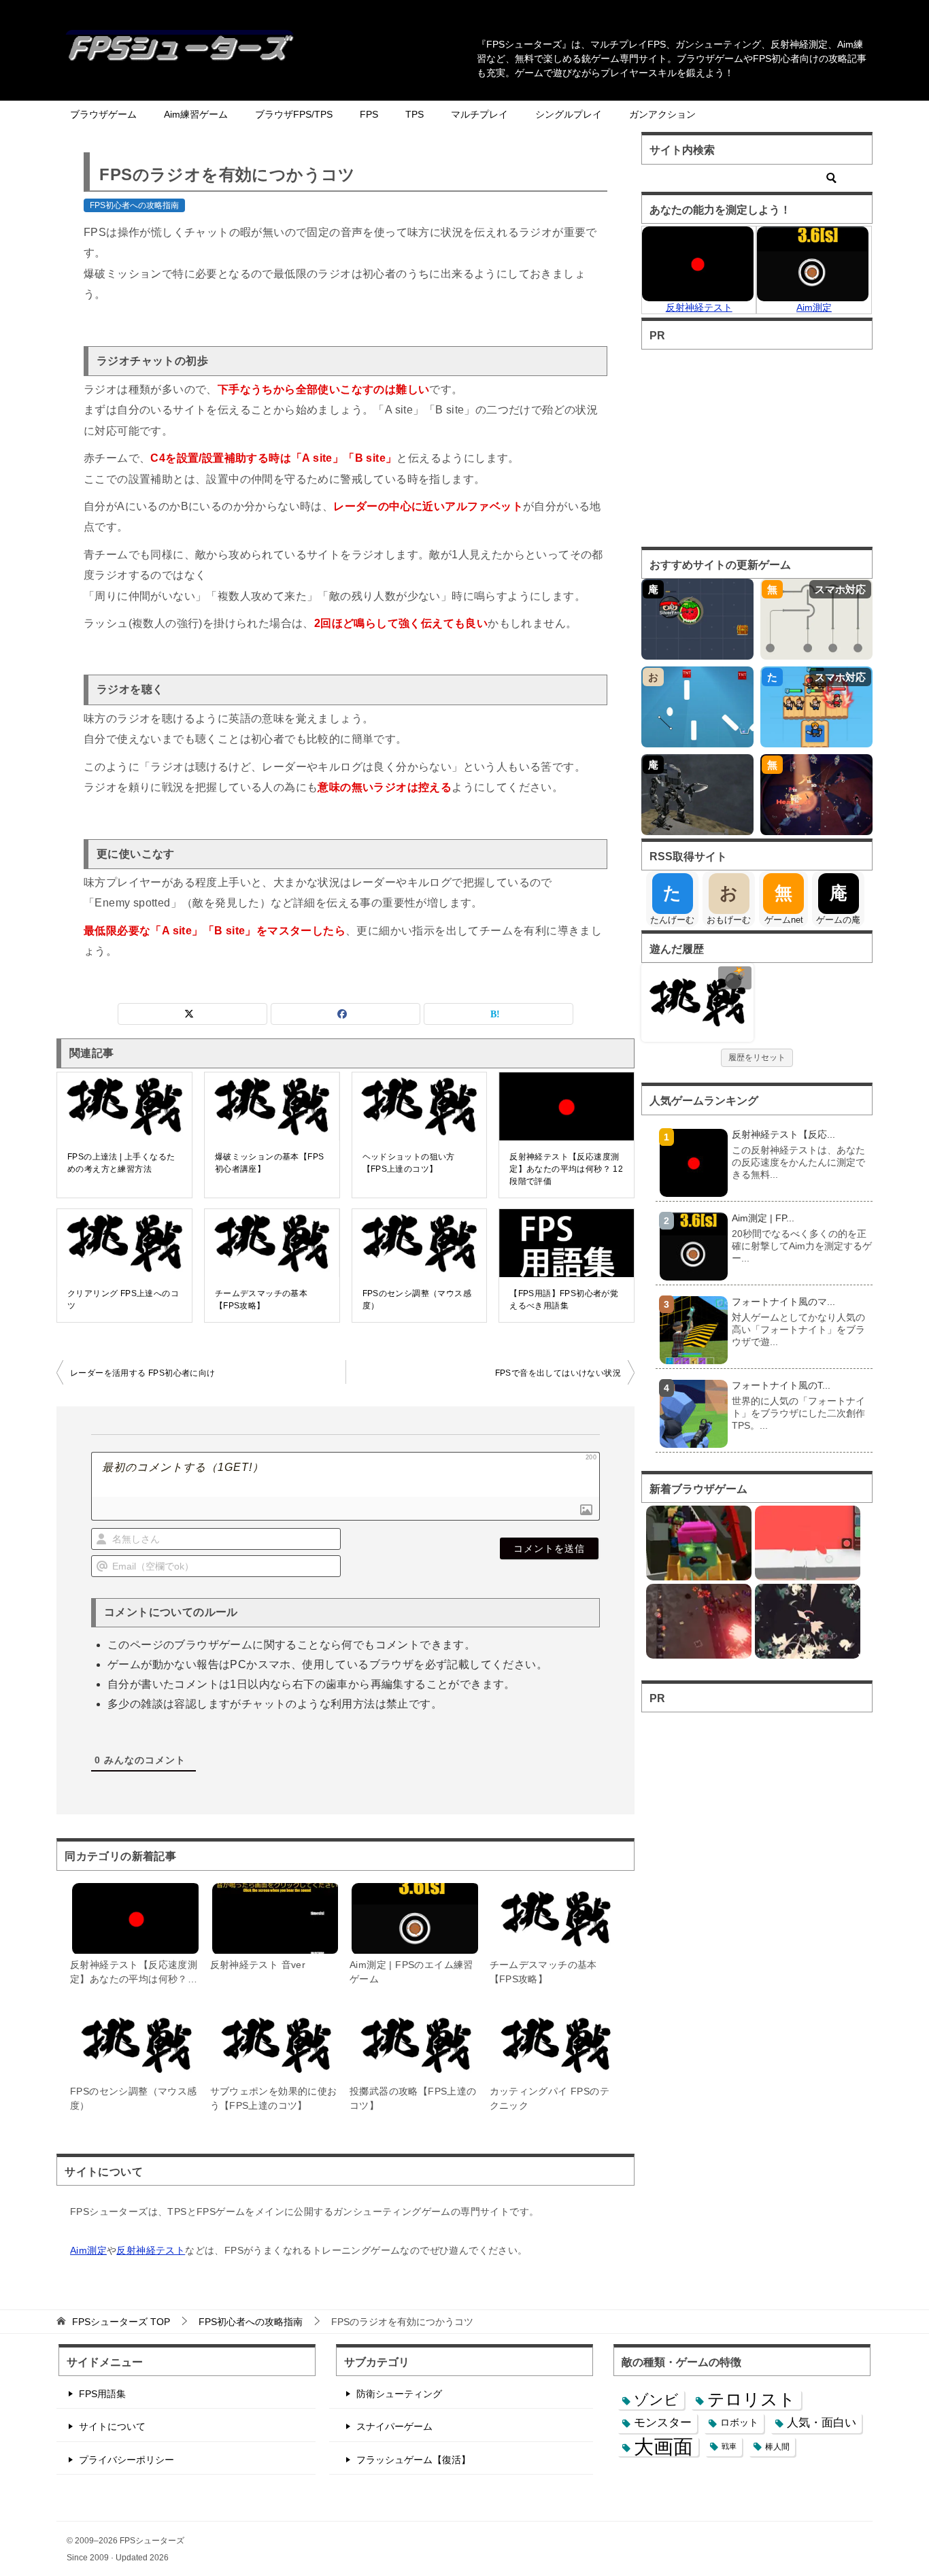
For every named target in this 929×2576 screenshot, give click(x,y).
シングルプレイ (569, 114)
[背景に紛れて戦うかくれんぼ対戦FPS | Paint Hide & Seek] (808, 1543)
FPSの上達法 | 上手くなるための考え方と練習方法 (121, 1163)
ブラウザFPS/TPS (294, 114)
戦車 (729, 2446)
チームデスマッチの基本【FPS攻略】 (261, 1300)
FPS (369, 114)
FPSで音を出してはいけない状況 (558, 1373)
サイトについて (112, 2426)
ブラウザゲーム (103, 114)
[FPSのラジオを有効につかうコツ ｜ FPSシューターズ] (697, 1001)
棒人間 (777, 2446)
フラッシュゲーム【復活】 (413, 2460)
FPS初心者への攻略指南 (134, 205)
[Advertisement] (756, 445)
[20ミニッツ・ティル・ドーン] (808, 1621)
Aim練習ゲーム (196, 114)
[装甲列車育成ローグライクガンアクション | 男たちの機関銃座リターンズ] (699, 1621)
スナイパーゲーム (394, 2426)
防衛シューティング (399, 2394)
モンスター (663, 2422)
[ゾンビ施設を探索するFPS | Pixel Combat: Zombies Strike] (699, 1543)
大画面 (663, 2446)
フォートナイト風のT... (781, 1385)
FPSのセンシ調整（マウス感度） (417, 1300)
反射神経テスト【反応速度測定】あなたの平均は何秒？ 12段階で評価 (566, 1169)
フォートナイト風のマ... (783, 1302)
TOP (121, 2322)
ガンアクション (662, 114)
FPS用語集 (102, 2394)
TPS (415, 114)
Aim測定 (88, 2250)
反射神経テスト (151, 2250)
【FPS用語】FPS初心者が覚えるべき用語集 (564, 1300)
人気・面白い (822, 2423)
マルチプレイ (479, 114)
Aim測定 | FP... (763, 1218)
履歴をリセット (757, 1057)
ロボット (739, 2422)
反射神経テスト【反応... (783, 1134)
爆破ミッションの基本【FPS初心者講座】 (270, 1163)
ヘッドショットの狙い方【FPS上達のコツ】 (409, 1163)
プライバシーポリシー (126, 2460)
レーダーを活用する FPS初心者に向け (143, 1373)
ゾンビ (656, 2400)
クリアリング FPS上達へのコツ (123, 1300)
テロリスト (751, 2399)
